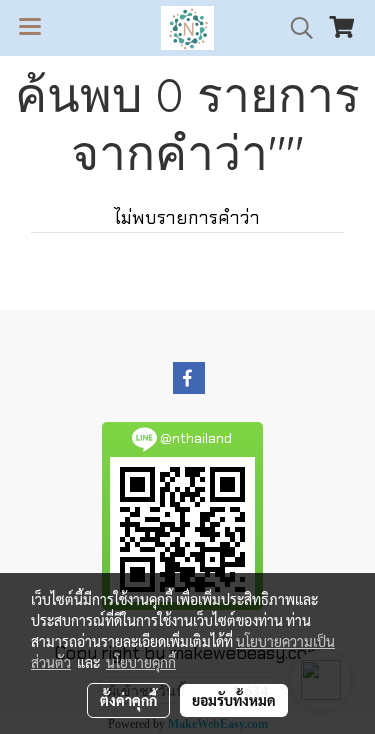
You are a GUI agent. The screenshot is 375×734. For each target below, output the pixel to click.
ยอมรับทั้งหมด (234, 700)
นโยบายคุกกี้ (141, 662)
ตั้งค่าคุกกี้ (128, 700)
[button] (295, 28)
